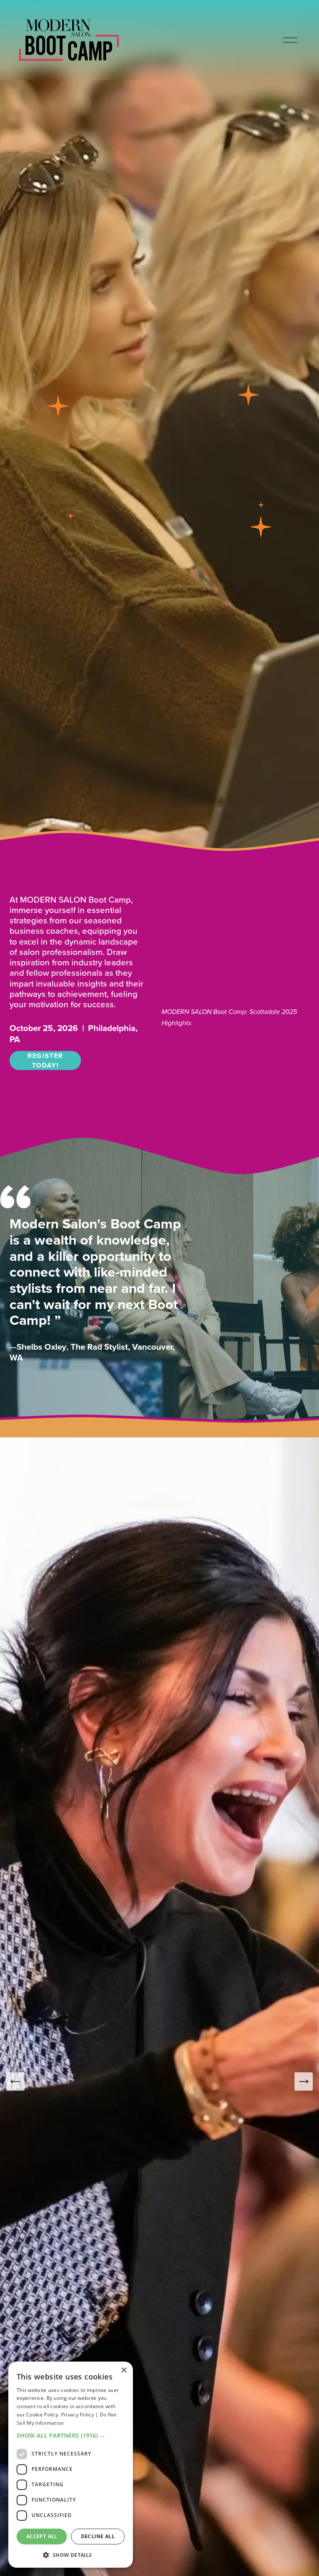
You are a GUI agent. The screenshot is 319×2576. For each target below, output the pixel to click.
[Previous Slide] (15, 2081)
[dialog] (71, 2465)
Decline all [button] (98, 2536)
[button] (71, 2435)
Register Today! (45, 1060)
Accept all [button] (42, 2536)
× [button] (124, 2371)
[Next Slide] (304, 2081)
